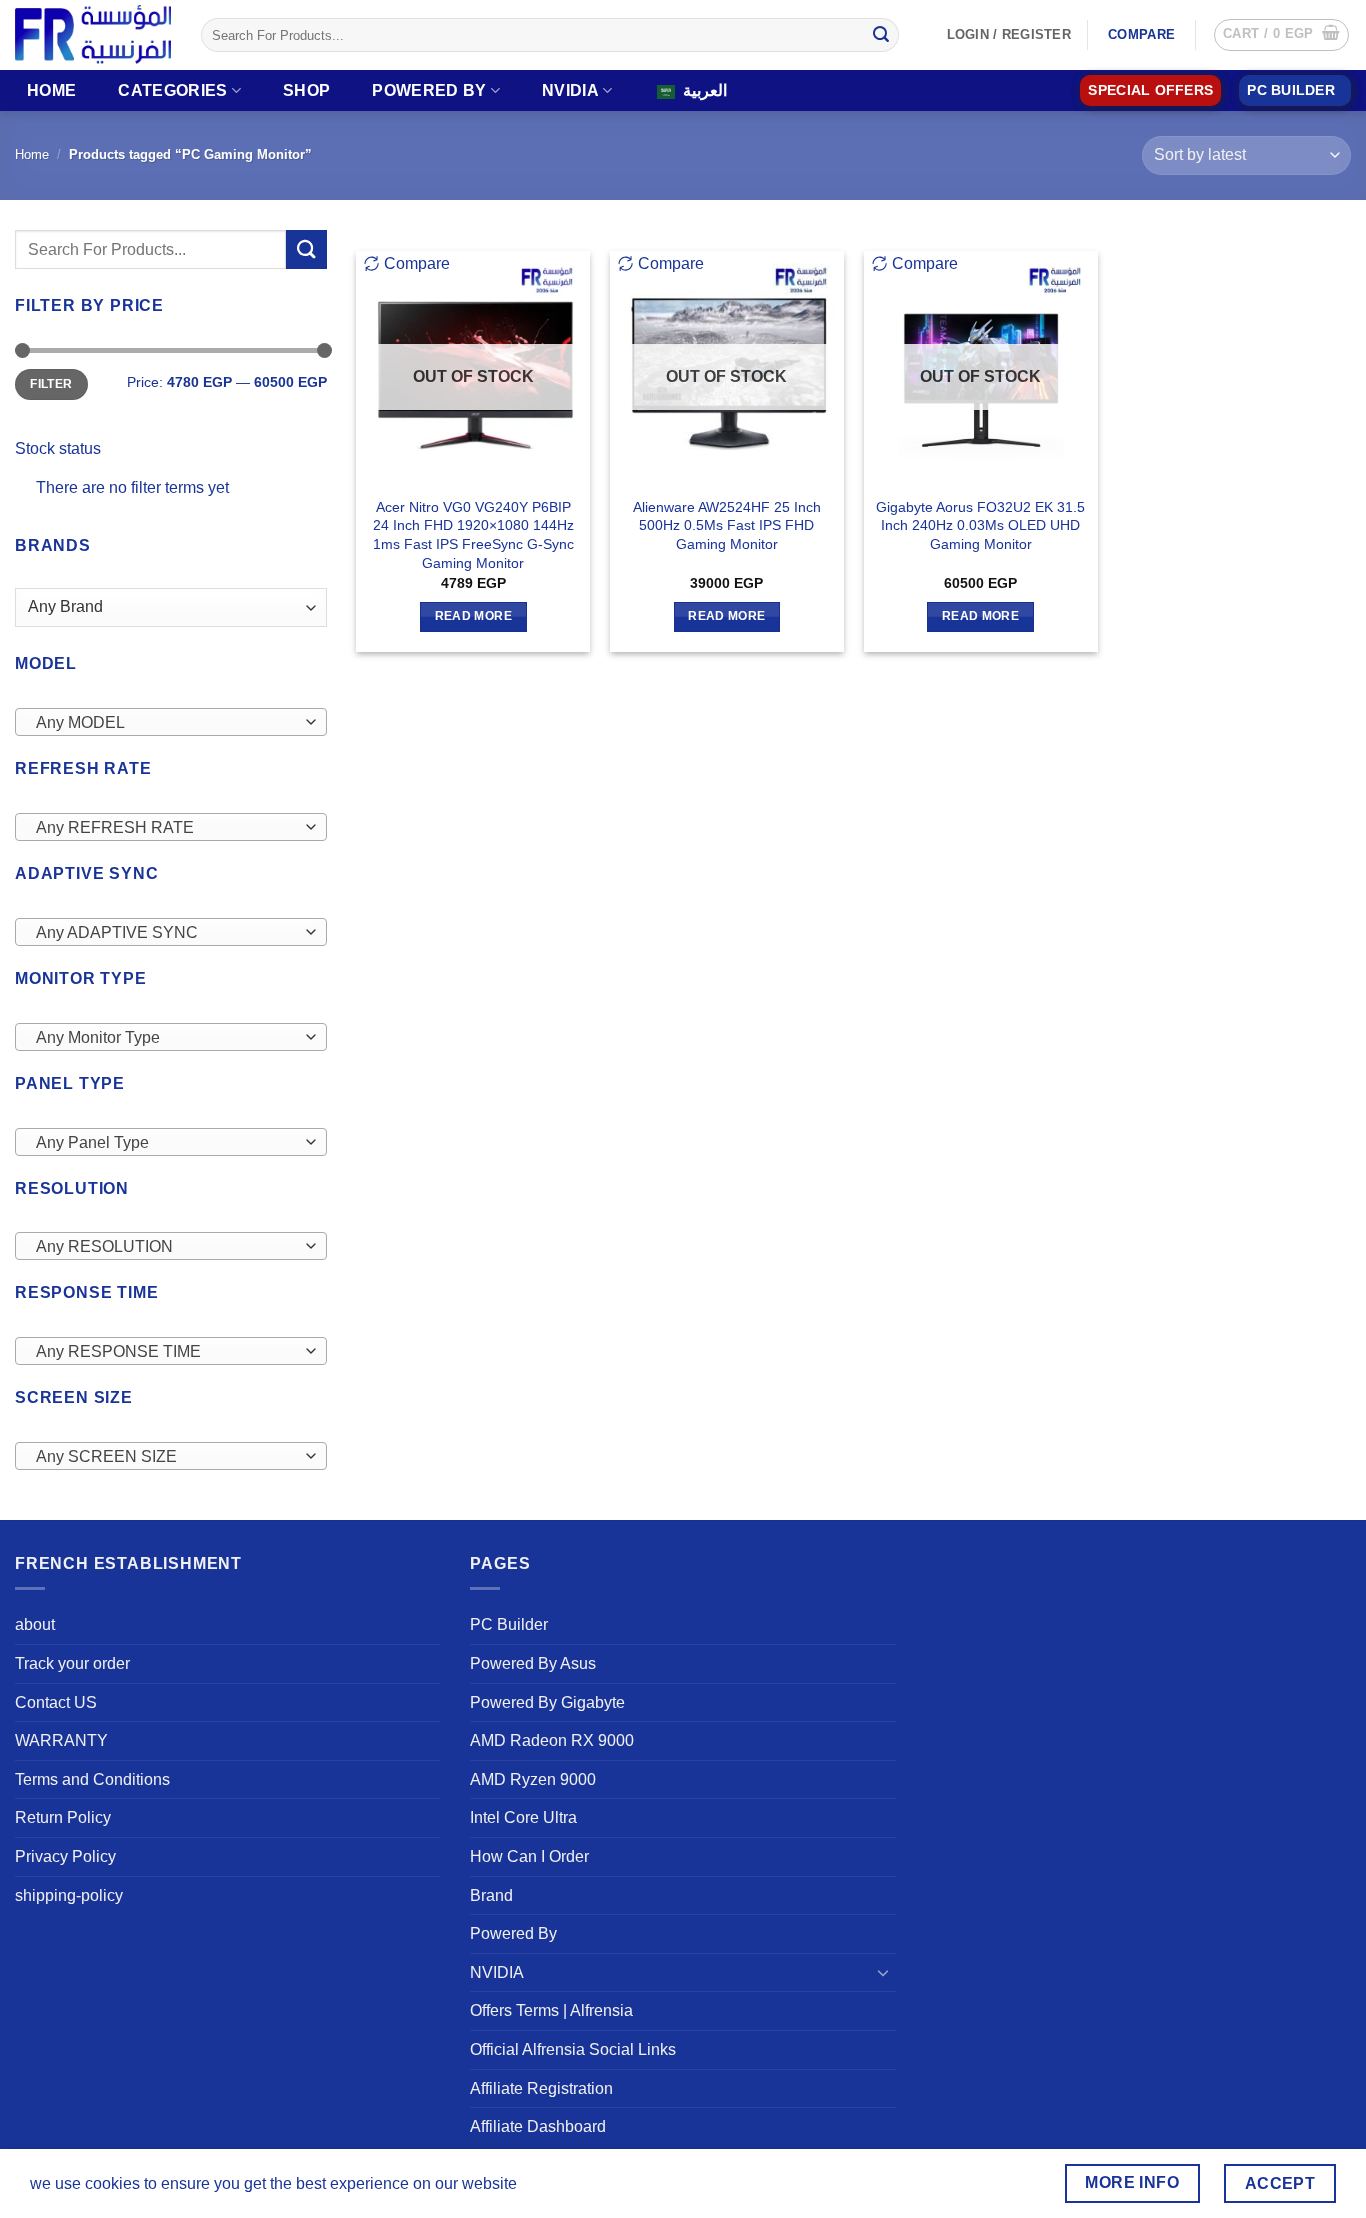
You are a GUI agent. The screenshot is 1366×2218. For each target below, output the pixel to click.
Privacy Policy (65, 1856)
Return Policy (63, 1817)
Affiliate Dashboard (538, 2126)
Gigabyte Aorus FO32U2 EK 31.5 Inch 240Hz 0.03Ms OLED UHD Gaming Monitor (980, 525)
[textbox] (166, 723)
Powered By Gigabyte (547, 1702)
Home (51, 90)
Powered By (429, 90)
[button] (1281, 35)
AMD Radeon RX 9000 (552, 1740)
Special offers (1150, 90)
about (35, 1624)
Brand (491, 1895)
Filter (51, 384)
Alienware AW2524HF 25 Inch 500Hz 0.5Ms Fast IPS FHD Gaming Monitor (727, 525)
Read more (473, 616)
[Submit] (881, 35)
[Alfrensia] (93, 34)
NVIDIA (570, 90)
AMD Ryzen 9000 (533, 1779)
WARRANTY (61, 1740)
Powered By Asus (533, 1663)
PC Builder (509, 1624)
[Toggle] (884, 1972)
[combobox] (171, 722)
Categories (172, 90)
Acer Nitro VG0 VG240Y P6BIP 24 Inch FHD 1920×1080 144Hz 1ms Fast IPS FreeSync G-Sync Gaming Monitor (473, 535)
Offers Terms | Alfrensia (551, 2010)
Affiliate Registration (541, 2088)
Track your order (72, 1663)
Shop (306, 90)
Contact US (56, 1702)
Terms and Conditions (92, 1779)
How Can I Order (529, 1856)
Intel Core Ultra (523, 1817)
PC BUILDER (1291, 90)
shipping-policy (69, 1895)
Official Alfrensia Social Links (573, 2049)
